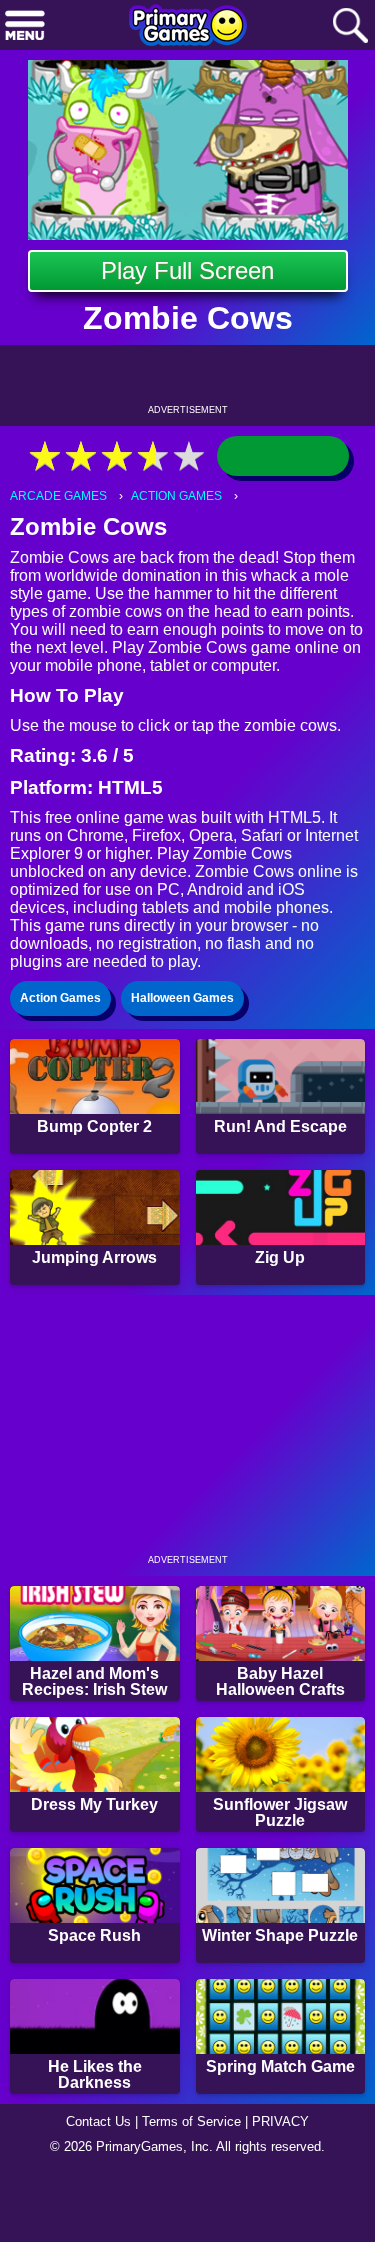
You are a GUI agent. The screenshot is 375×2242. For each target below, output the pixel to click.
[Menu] (25, 26)
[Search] (350, 26)
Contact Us (98, 2121)
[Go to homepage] (188, 27)
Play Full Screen (187, 270)
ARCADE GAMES (58, 496)
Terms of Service (191, 2121)
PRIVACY (280, 2121)
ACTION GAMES (176, 496)
